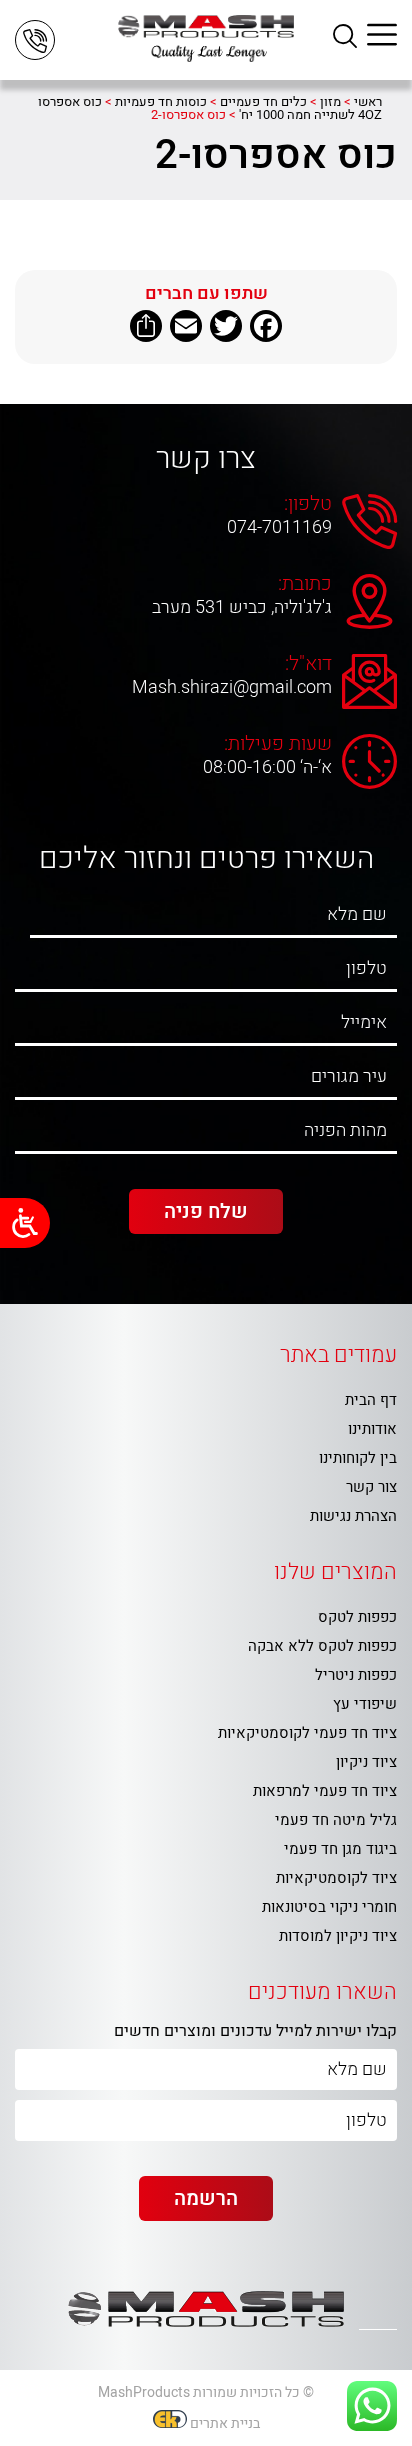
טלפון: (308, 504)
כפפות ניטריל (356, 1675)
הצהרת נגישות (353, 1516)
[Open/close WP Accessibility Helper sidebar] (25, 1223)
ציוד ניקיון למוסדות (338, 1936)
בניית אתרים (225, 2423)
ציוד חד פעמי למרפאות (325, 1791)
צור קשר (371, 1487)
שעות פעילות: (278, 744)
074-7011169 (279, 528)
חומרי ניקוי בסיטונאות (329, 1907)
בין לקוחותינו (358, 1458)
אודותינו (372, 1429)
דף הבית (371, 1400)
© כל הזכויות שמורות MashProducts (206, 2392)
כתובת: (305, 584)
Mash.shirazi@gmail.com (232, 688)
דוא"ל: (308, 664)
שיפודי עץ (365, 1704)
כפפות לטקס (357, 1617)
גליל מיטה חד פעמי (336, 1820)
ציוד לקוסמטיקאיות (336, 1878)
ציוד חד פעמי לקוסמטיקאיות (307, 1733)
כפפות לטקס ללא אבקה (322, 1646)
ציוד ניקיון (366, 1762)
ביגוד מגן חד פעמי (340, 1849)
